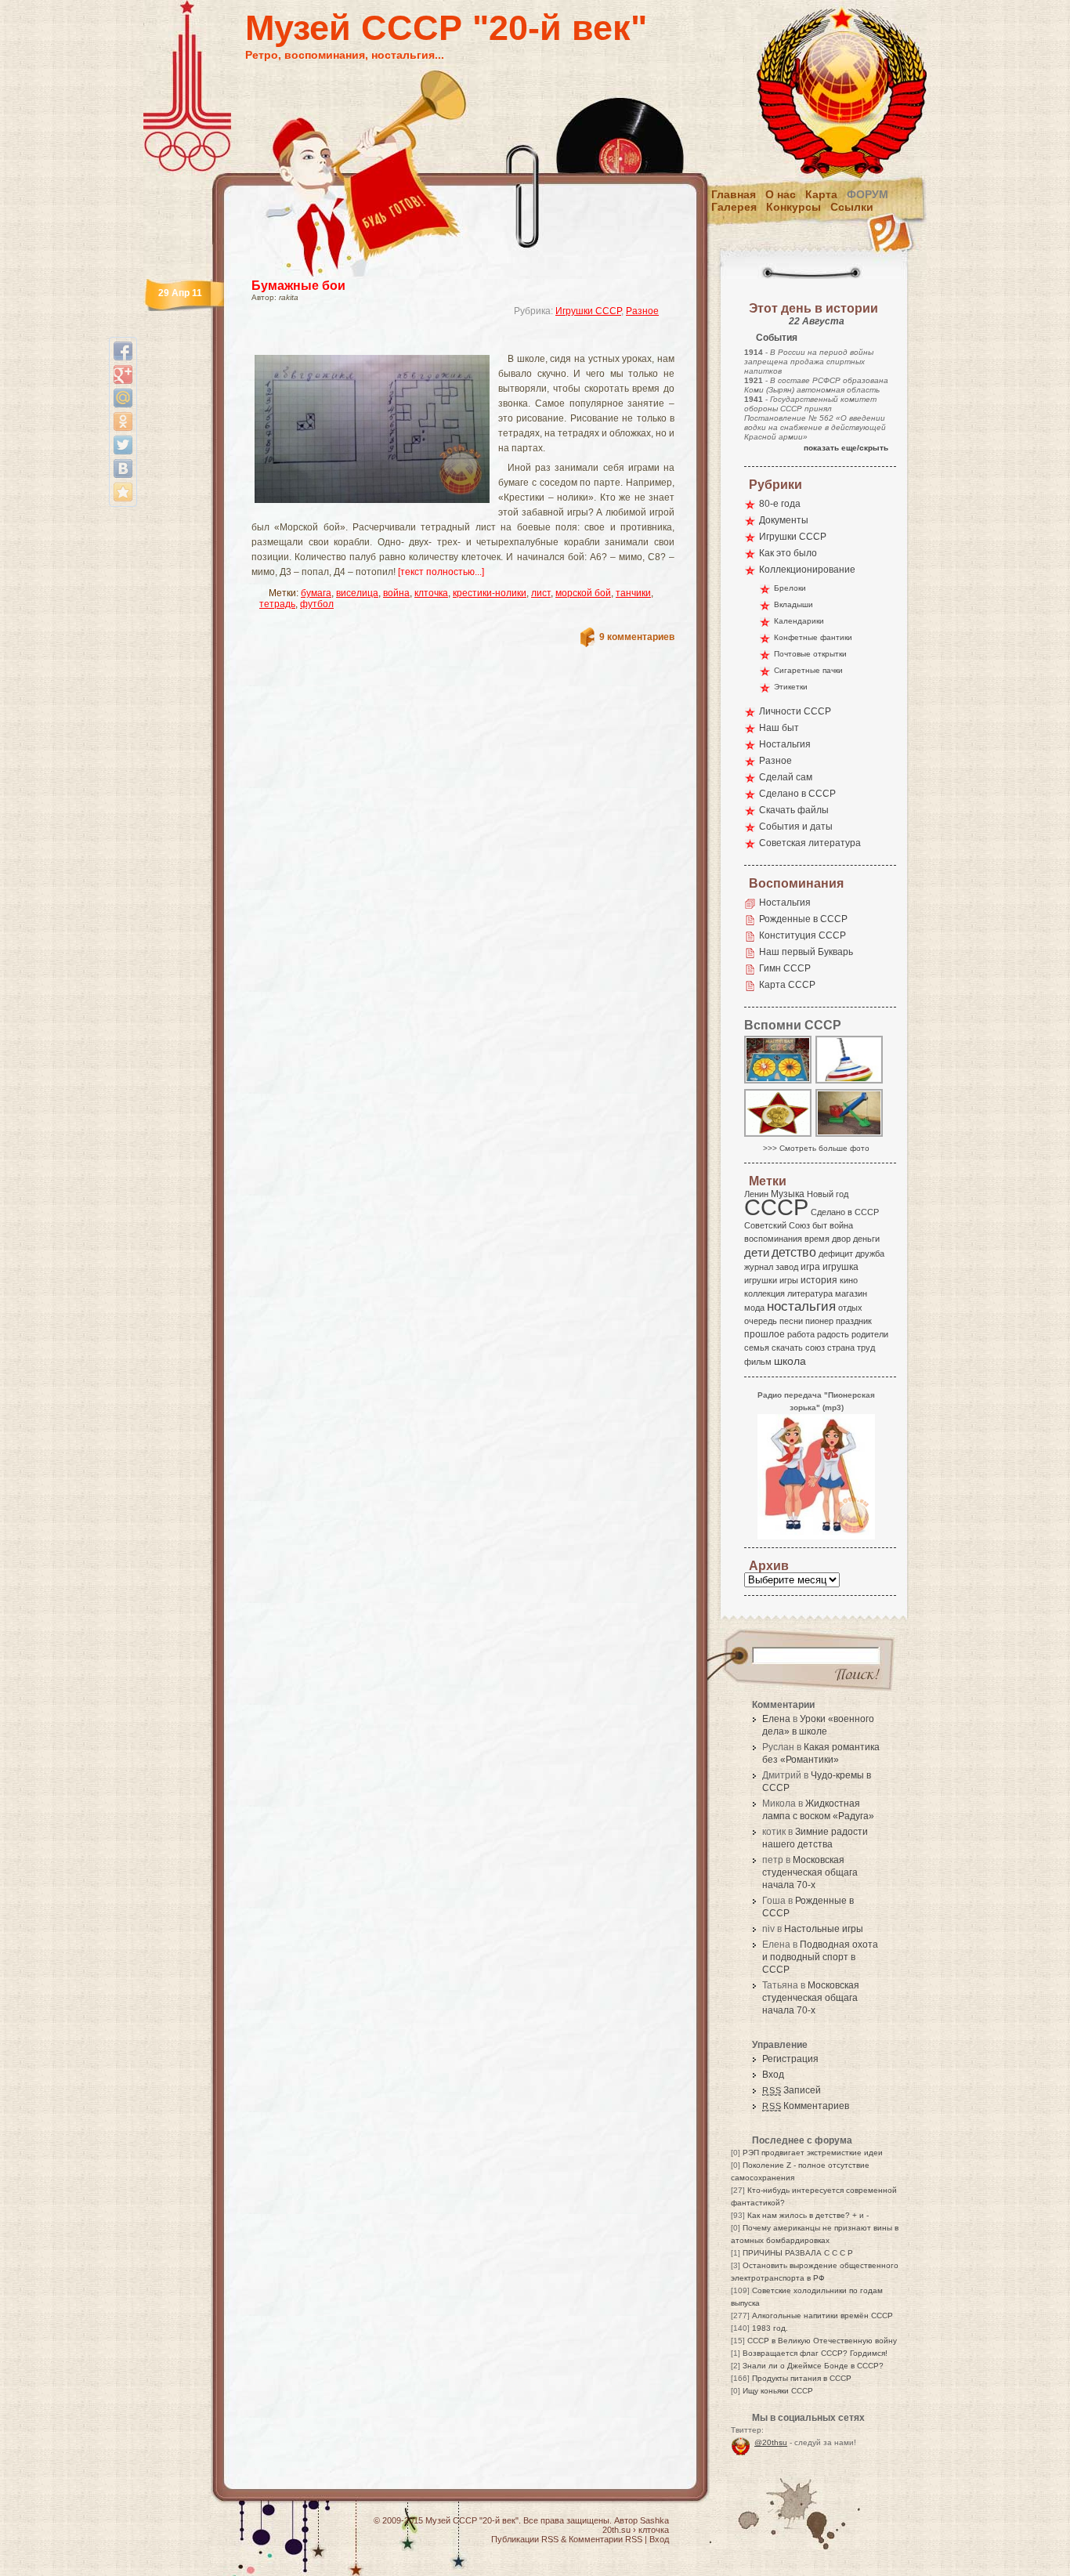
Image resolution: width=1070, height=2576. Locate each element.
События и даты (796, 827)
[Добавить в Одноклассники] (123, 421)
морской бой (583, 593)
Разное (642, 311)
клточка (431, 593)
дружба (870, 1254)
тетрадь (277, 604)
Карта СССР (787, 985)
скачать (787, 1348)
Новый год (828, 1194)
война (396, 593)
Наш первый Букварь (806, 952)
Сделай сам (786, 777)
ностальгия (801, 1306)
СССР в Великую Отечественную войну (822, 2341)
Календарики (799, 621)
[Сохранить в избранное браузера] (123, 492)
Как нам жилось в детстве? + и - (808, 2215)
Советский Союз (777, 1225)
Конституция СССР (802, 935)
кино (849, 1280)
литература (810, 1293)
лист (541, 593)
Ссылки (852, 207)
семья (757, 1348)
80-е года (780, 504)
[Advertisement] (444, 341)
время (817, 1239)
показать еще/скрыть (846, 448)
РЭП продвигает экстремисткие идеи (813, 2153)
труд (866, 1348)
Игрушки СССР (588, 311)
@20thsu (771, 2442)
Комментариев (806, 2106)
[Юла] (850, 1082)
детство (794, 1252)
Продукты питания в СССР (802, 2378)
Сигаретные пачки (808, 670)
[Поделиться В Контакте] (123, 469)
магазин (851, 1293)
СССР (776, 1207)
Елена (776, 1719)
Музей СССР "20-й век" (446, 28)
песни (791, 1321)
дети (757, 1252)
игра (810, 1266)
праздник (854, 1321)
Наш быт (779, 728)
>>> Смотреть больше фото (816, 1148)
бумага (316, 593)
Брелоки (790, 588)
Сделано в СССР (797, 794)
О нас (781, 194)
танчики (633, 593)
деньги (866, 1239)
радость (833, 1334)
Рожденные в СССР (803, 919)
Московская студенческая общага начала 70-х (810, 1872)
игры (789, 1280)
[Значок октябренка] (779, 1136)
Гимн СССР (785, 968)
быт (820, 1225)
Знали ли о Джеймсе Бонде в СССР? (813, 2366)
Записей (792, 2090)
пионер (819, 1321)
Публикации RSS (525, 2539)
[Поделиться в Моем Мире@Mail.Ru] (123, 398)
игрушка (840, 1267)
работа (801, 1334)
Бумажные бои (298, 286)
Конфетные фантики (813, 637)
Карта (821, 194)
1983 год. (770, 2328)
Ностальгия (785, 744)
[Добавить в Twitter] (123, 445)
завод (787, 1267)
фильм (758, 1362)
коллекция (765, 1293)
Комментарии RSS (605, 2539)
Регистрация (790, 2059)
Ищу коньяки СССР (778, 2391)
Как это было (788, 553)
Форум (868, 194)
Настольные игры (824, 1929)
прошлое (765, 1334)
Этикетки (791, 687)
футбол (317, 604)
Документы (784, 520)
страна (841, 1348)
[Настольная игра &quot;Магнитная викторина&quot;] (779, 1082)
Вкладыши (793, 604)
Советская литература (810, 843)
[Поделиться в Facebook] (123, 351)
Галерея (734, 207)
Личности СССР (795, 711)
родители (870, 1334)
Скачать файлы (794, 810)
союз (815, 1348)
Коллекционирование (807, 570)
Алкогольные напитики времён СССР (822, 2316)
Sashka (654, 2520)
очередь (761, 1321)
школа (790, 1361)
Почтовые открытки (810, 654)
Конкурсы (793, 207)
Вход (773, 2075)
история (819, 1280)
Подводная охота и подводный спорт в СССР (820, 1957)
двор (841, 1239)
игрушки (761, 1280)
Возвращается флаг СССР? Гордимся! (815, 2353)
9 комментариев (637, 637)
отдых (850, 1308)
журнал (759, 1267)
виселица (357, 593)
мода (754, 1308)
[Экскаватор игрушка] (850, 1136)
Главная (734, 194)
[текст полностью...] (441, 572)
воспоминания (773, 1239)
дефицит (836, 1254)
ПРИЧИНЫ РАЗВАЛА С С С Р (798, 2253)
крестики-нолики (490, 593)
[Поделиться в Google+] (123, 374)
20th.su (616, 2530)
